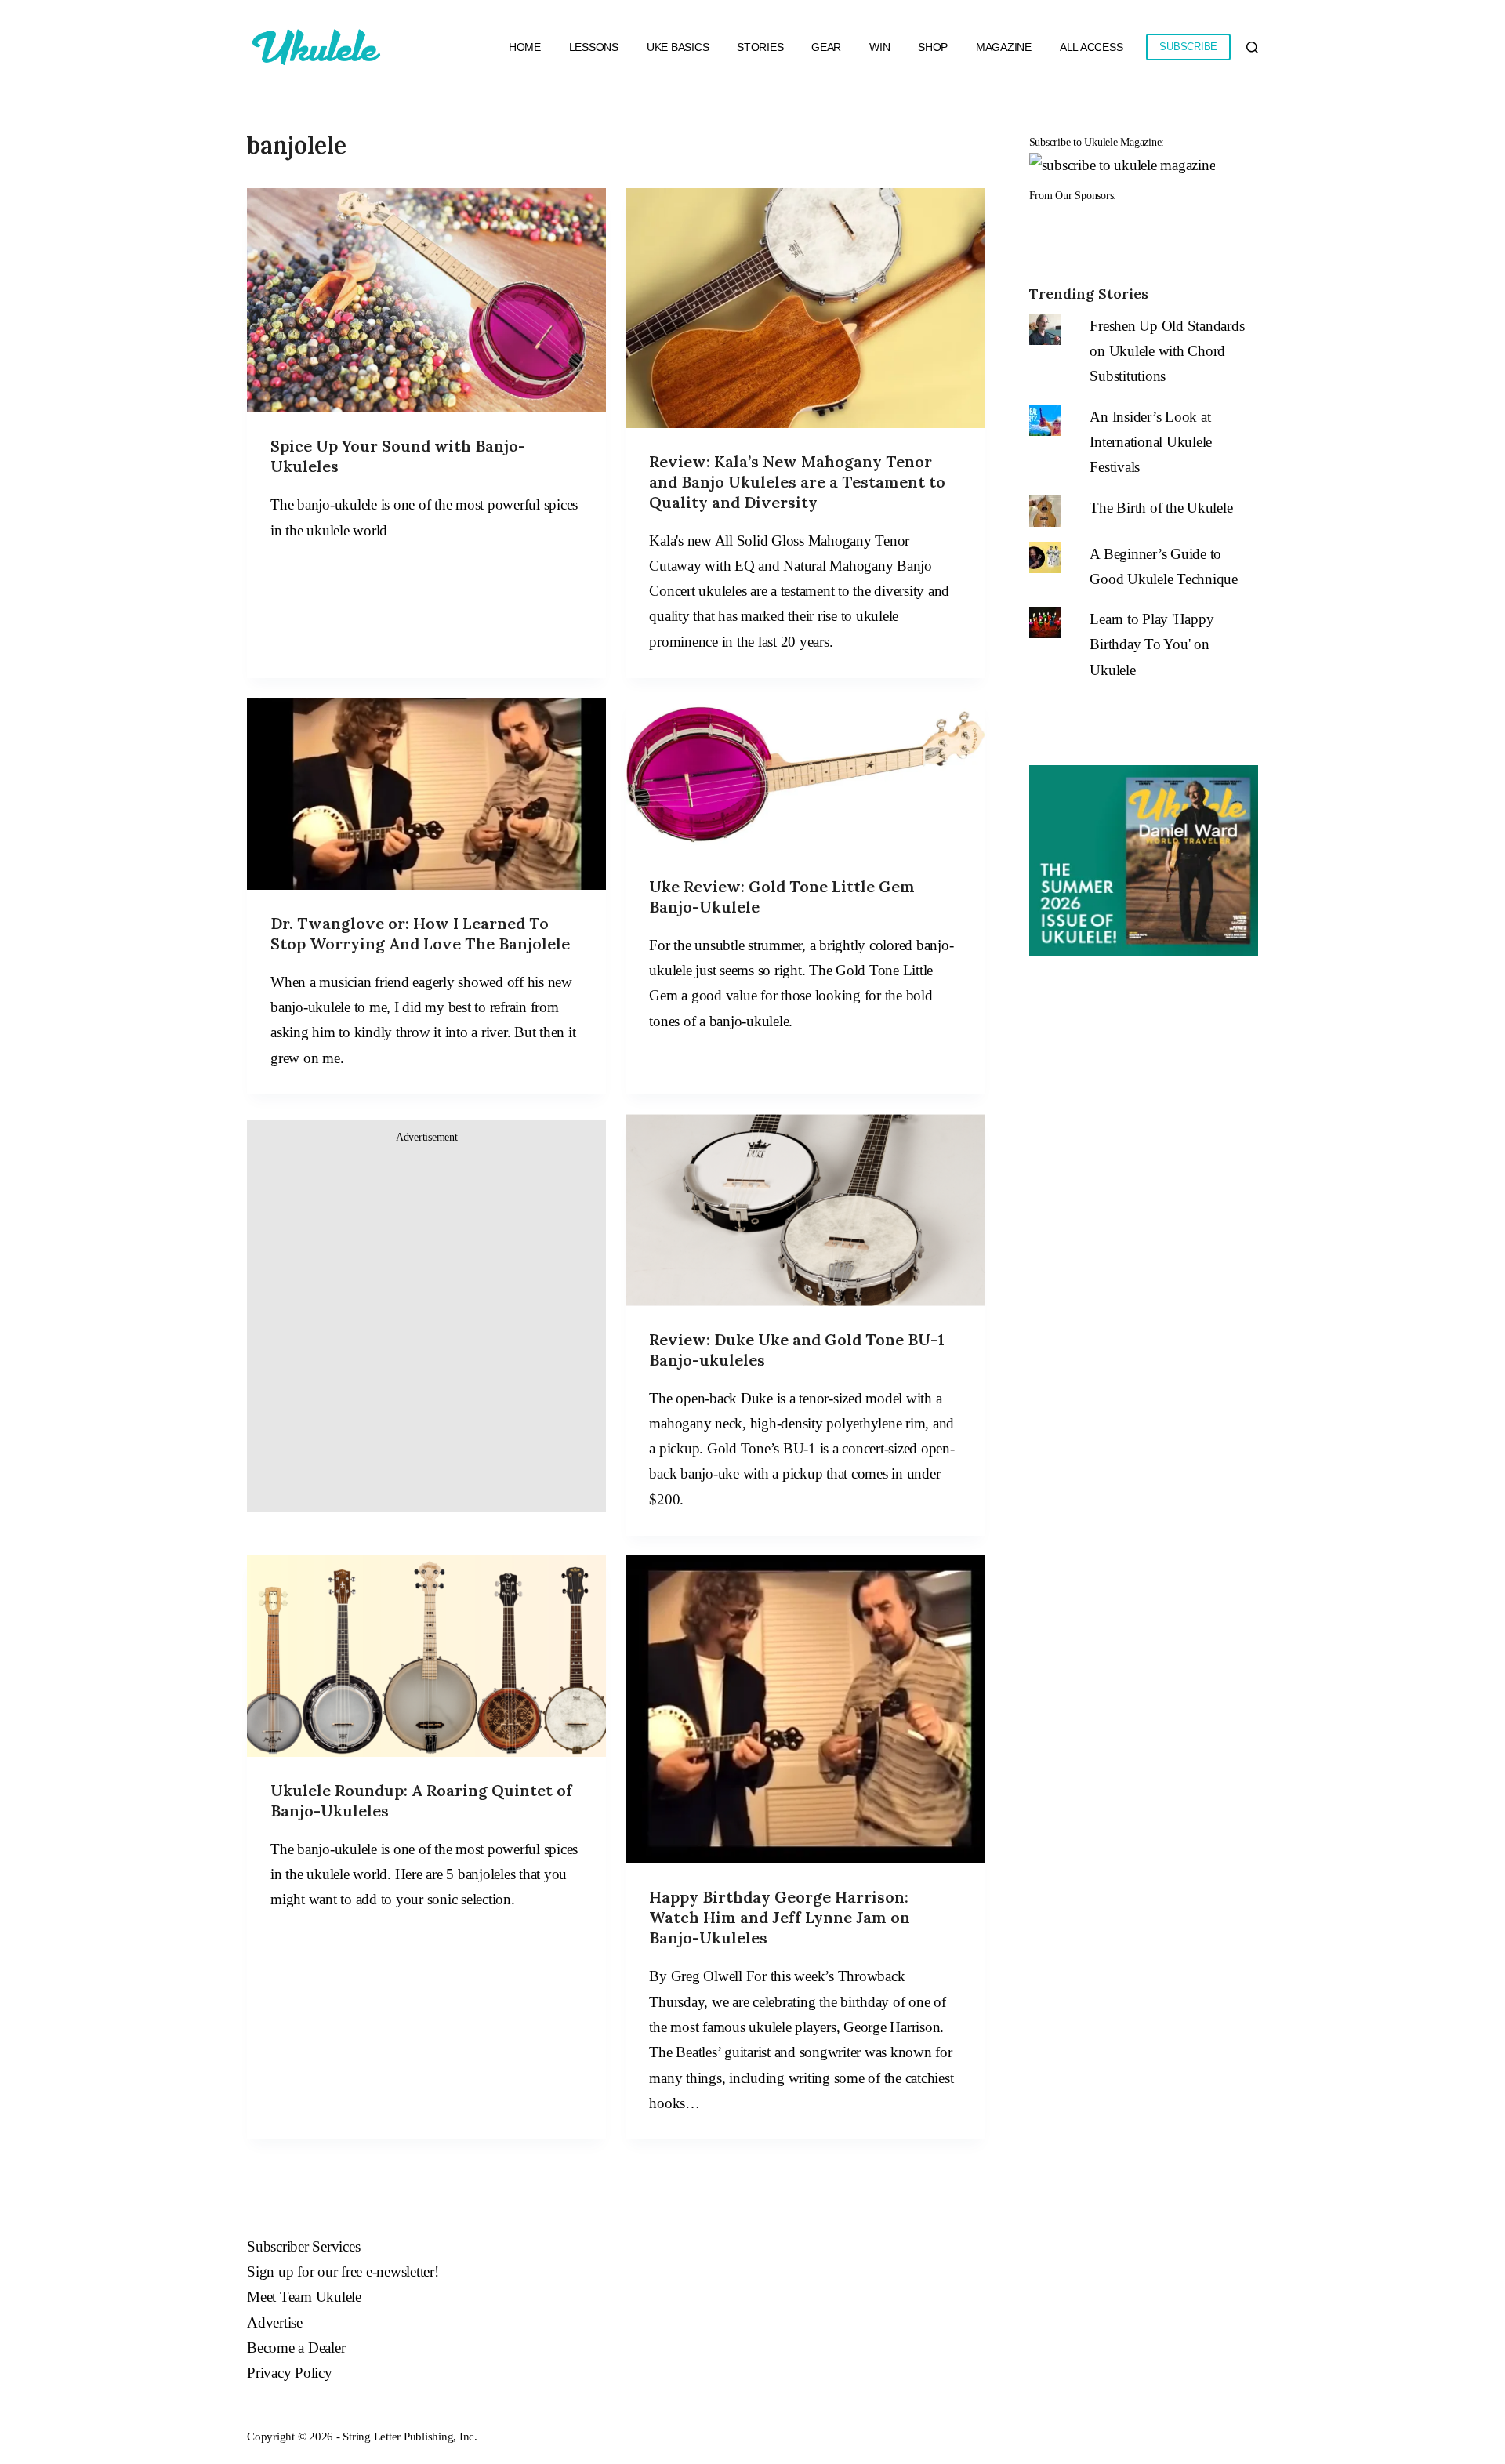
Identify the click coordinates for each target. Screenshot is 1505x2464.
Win (879, 47)
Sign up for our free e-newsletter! (343, 2272)
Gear (826, 47)
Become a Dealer (296, 2348)
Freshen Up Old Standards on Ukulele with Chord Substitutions (1167, 351)
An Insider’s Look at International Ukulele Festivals (1151, 442)
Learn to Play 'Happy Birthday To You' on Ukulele (1151, 644)
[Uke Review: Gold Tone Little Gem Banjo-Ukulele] (805, 775)
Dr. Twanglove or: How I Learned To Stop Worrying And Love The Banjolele (420, 933)
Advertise (275, 2322)
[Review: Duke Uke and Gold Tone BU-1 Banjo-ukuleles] (805, 1210)
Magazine (1004, 47)
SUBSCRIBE (1188, 47)
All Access (1092, 47)
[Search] (1252, 47)
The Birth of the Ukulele (1161, 508)
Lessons (594, 47)
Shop (933, 47)
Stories (760, 47)
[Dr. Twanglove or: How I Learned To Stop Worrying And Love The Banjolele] (426, 794)
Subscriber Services (303, 2246)
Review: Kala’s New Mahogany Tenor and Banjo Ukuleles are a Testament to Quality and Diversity (797, 482)
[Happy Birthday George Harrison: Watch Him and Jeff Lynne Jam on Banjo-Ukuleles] (805, 1709)
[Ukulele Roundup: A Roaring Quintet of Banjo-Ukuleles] (426, 1656)
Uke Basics (678, 47)
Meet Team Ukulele (304, 2297)
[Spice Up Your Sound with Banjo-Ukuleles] (426, 300)
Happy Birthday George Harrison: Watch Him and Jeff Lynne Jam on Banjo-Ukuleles (780, 1917)
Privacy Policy (290, 2373)
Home (525, 47)
